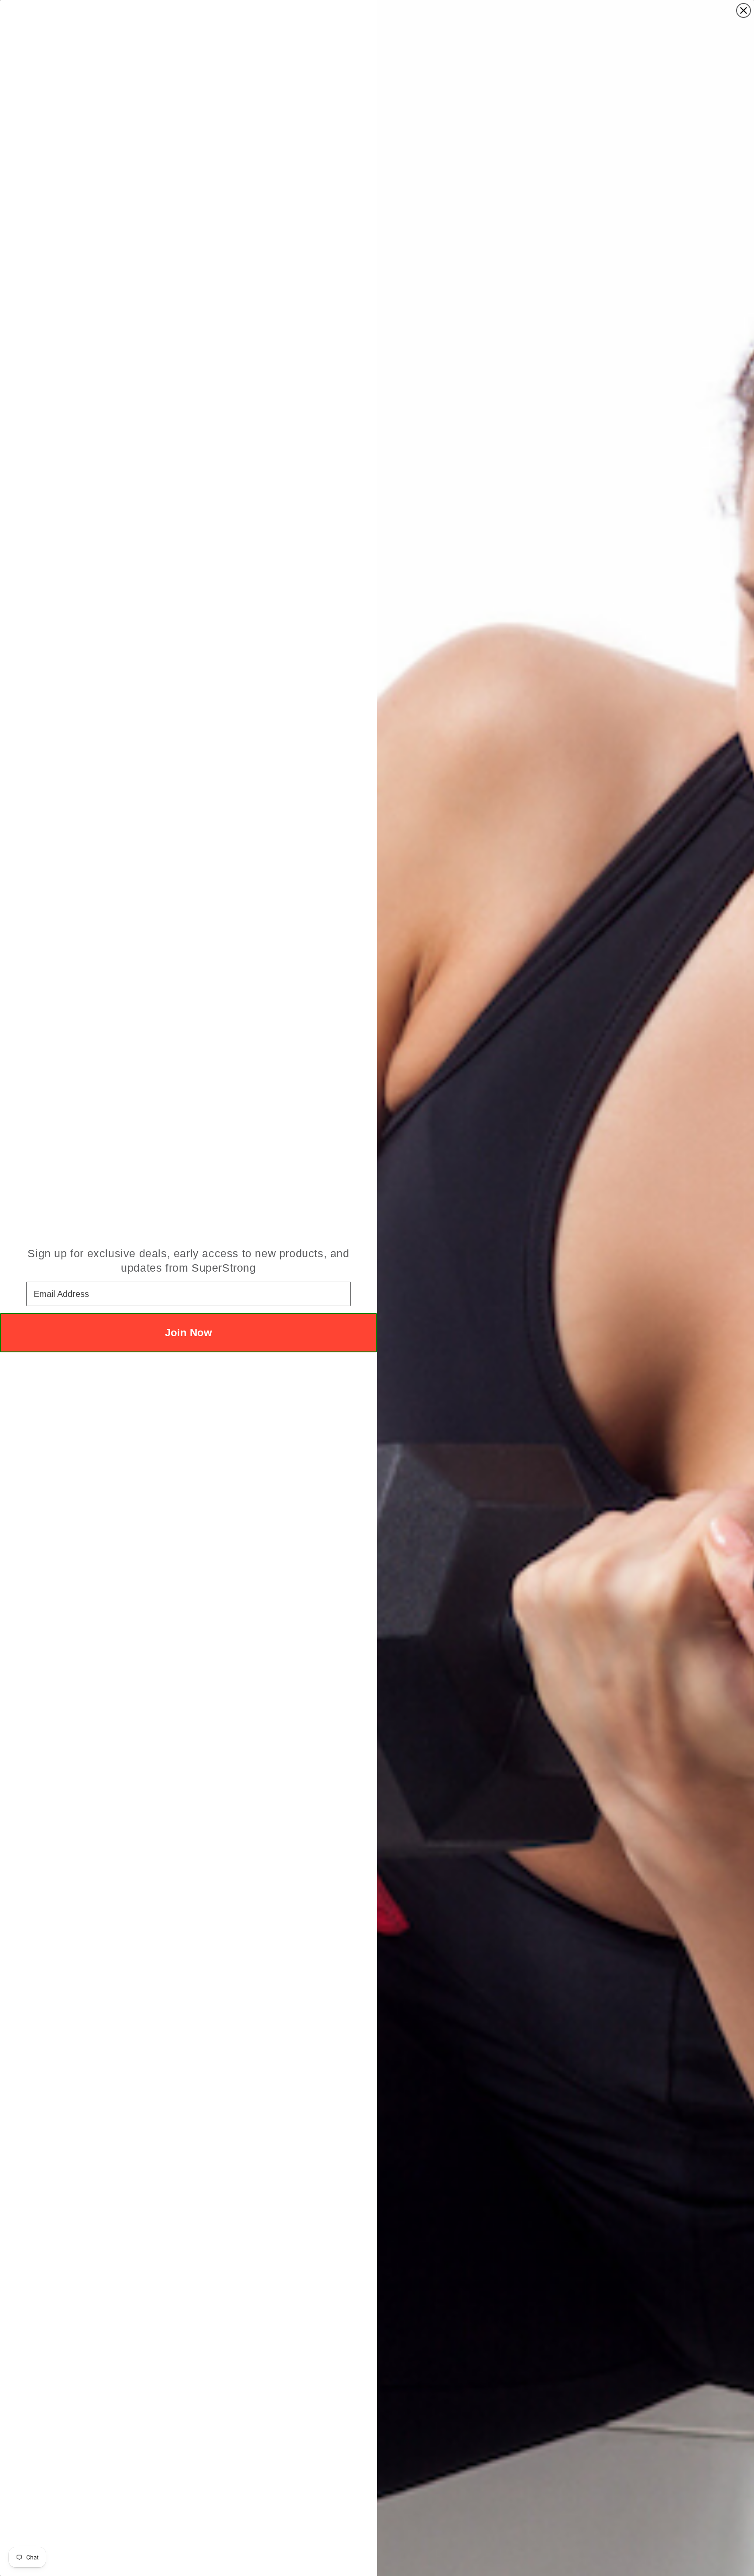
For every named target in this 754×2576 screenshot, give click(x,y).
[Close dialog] (744, 10)
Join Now (188, 1332)
